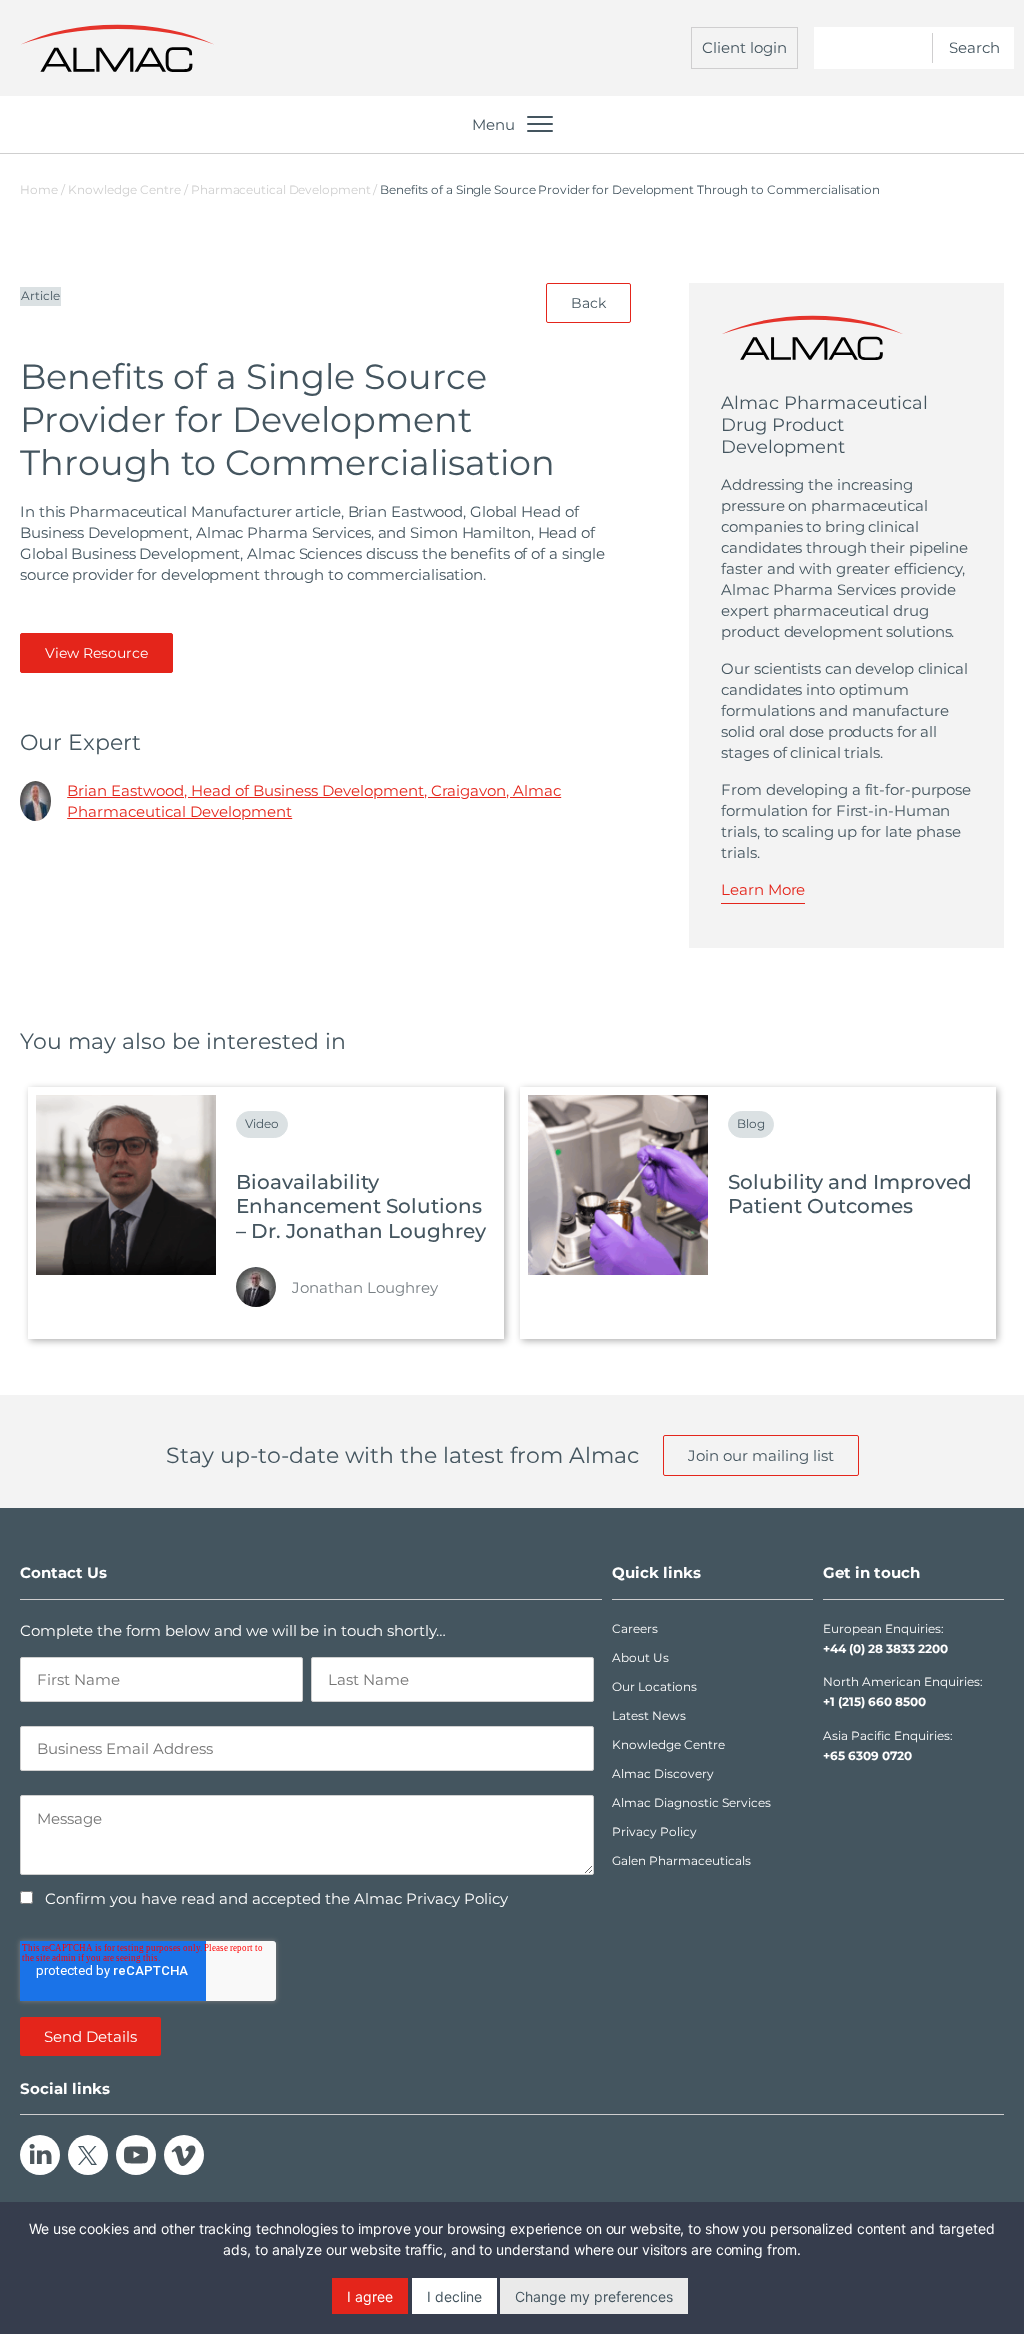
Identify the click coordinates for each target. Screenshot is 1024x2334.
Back (588, 303)
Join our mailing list (761, 1455)
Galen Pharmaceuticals (681, 1860)
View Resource (96, 653)
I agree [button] (370, 2296)
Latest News (649, 1715)
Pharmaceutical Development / (285, 189)
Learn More (763, 889)
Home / (42, 189)
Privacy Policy (654, 1831)
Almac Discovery (663, 1773)
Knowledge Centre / (129, 189)
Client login (744, 47)
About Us (640, 1657)
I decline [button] (454, 2296)
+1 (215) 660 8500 (874, 1701)
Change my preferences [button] (594, 2296)
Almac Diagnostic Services (691, 1802)
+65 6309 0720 (867, 1755)
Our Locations (654, 1686)
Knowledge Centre (668, 1744)
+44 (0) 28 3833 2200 (885, 1648)
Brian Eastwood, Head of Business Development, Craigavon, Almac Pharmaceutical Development (314, 801)
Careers (635, 1628)
